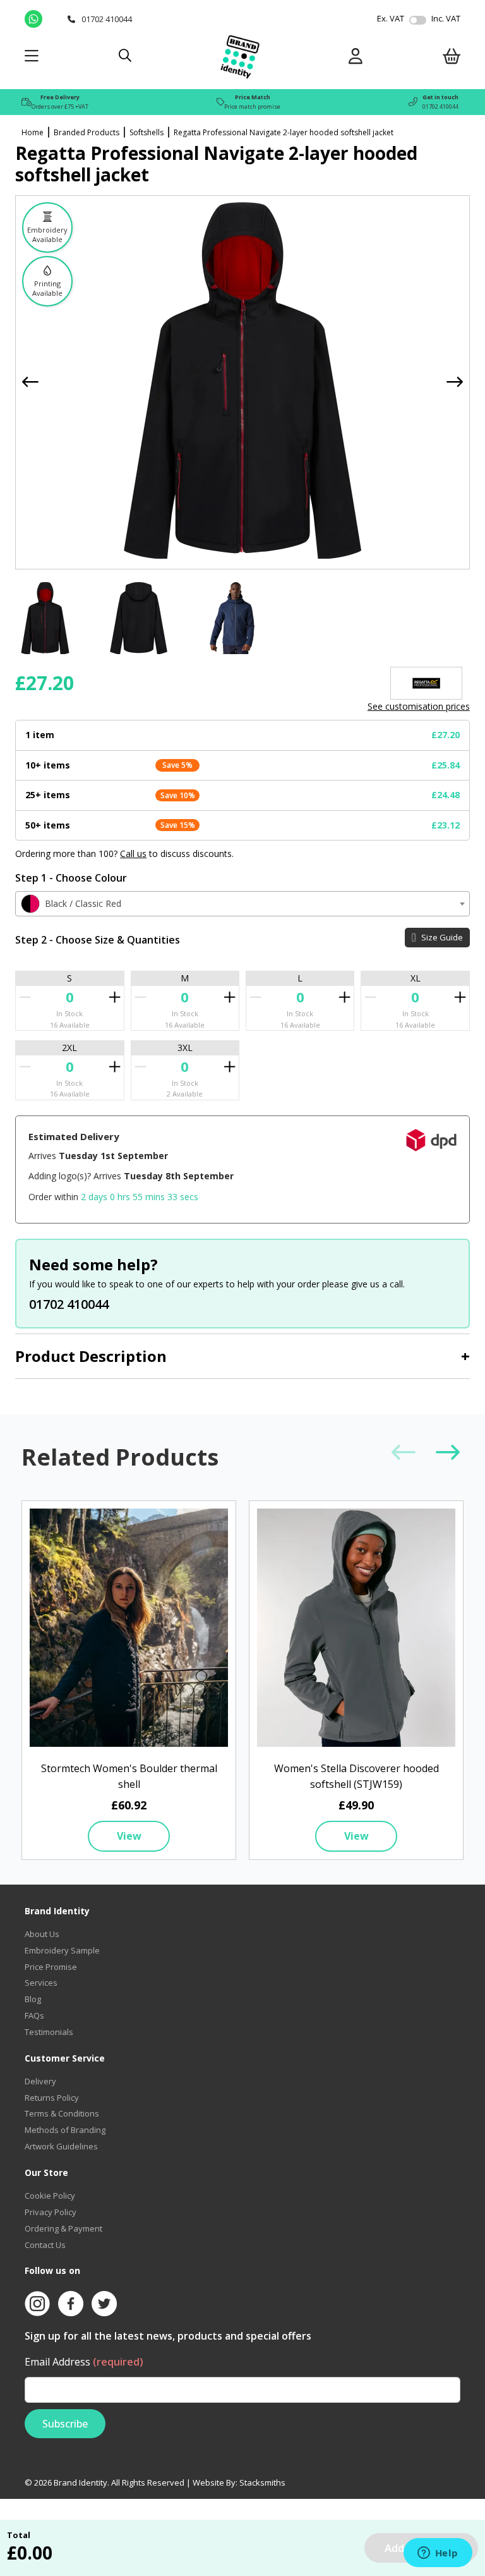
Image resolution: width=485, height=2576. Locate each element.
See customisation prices (419, 706)
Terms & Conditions (62, 2113)
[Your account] (356, 58)
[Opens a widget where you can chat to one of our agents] (438, 2554)
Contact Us (45, 2245)
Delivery (40, 2081)
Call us (133, 854)
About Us (42, 1934)
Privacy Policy (51, 2212)
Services (41, 1983)
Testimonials (49, 2032)
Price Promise (51, 1967)
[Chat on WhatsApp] (43, 19)
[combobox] (242, 904)
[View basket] (452, 58)
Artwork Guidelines (61, 2146)
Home (33, 132)
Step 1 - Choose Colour (71, 878)
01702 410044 (440, 106)
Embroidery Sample (62, 1950)
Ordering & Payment (63, 2228)
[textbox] (242, 904)
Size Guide (441, 937)
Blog (33, 1999)
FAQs (34, 2015)
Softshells (147, 132)
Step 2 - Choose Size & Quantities (98, 940)
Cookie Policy (50, 2196)
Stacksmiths (262, 2482)
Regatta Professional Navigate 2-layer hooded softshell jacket (284, 132)
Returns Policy (52, 2098)
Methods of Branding (65, 2130)
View (129, 1836)
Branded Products (87, 132)
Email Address (84, 2362)
